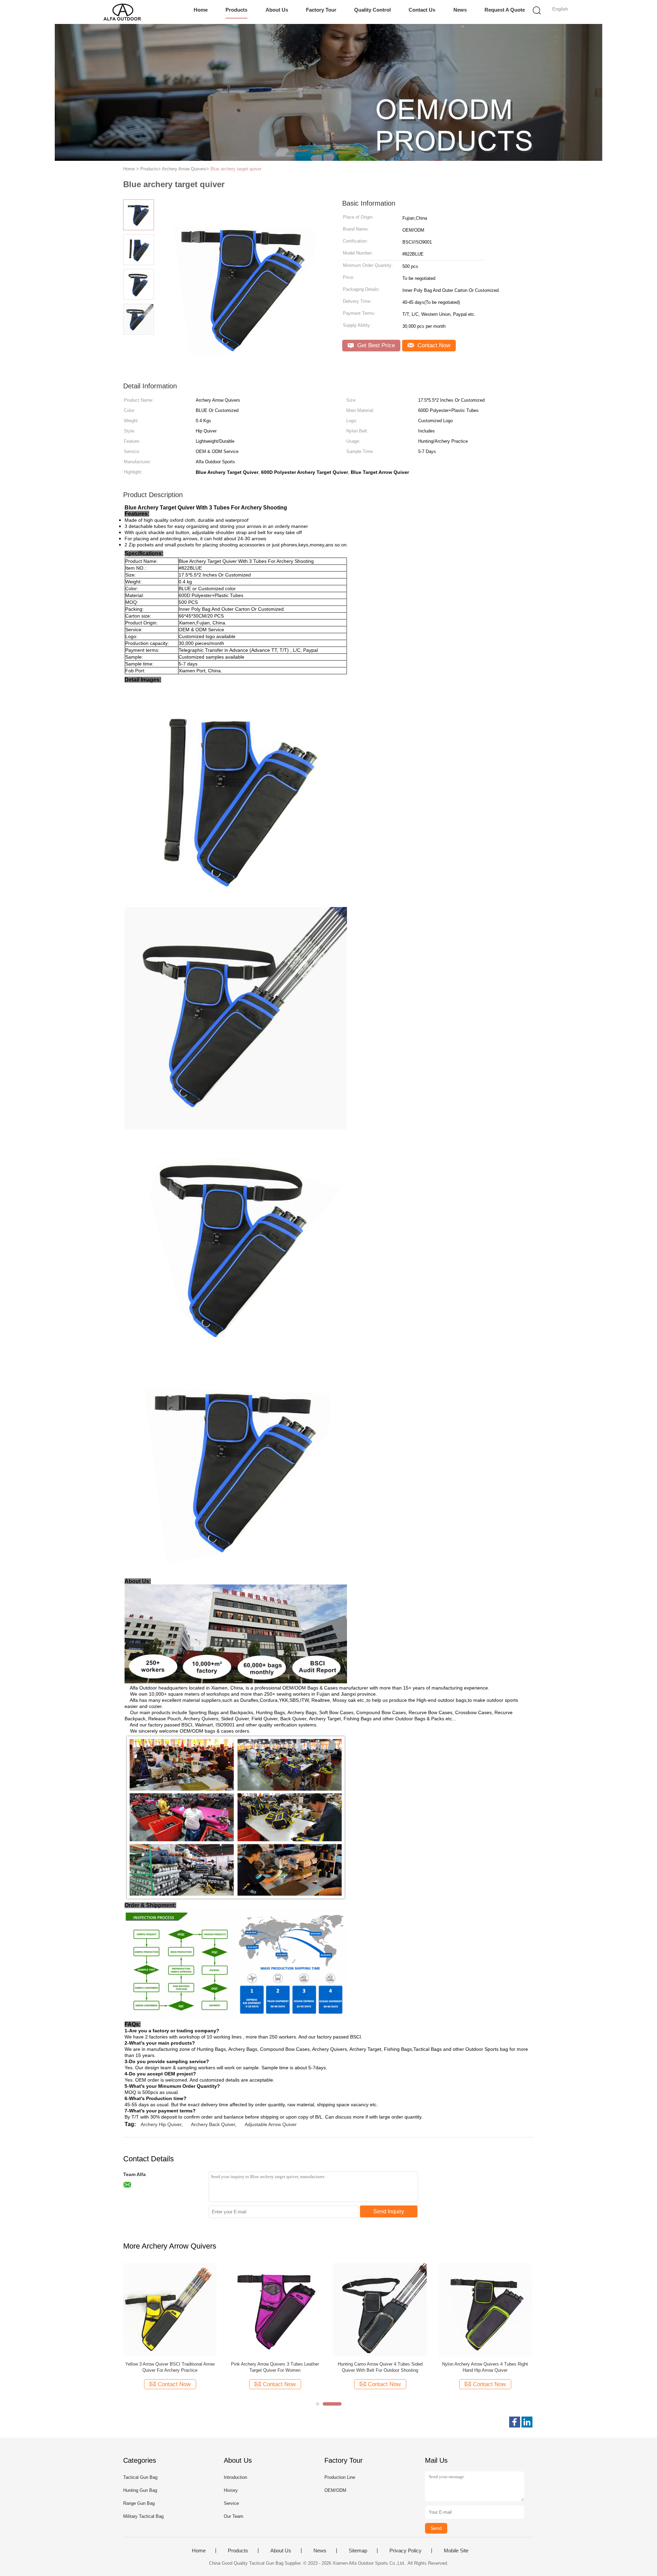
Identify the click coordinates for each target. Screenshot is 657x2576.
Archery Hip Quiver (161, 2124)
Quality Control (372, 10)
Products (236, 10)
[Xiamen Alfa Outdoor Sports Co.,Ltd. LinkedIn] (527, 2422)
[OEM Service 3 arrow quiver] (275, 2309)
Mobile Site (456, 2551)
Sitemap (358, 2551)
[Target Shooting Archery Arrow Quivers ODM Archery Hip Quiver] (485, 2309)
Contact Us (422, 10)
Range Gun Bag (139, 2503)
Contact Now (433, 345)
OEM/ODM (335, 2490)
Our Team (234, 2516)
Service (231, 2503)
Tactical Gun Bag (140, 2477)
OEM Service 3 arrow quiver (275, 2364)
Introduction (235, 2477)
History (231, 2490)
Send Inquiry (389, 2211)
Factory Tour (321, 10)
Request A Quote (505, 10)
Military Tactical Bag (143, 2516)
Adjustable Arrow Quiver (271, 2124)
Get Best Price (375, 345)
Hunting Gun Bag (140, 2490)
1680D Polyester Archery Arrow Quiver (380, 2364)
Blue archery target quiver (236, 169)
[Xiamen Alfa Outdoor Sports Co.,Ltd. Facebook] (515, 2422)
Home (201, 10)
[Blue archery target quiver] (170, 2309)
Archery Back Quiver (213, 2124)
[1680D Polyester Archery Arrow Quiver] (380, 2309)
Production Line (340, 2477)
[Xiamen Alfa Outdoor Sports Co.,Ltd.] (122, 12)
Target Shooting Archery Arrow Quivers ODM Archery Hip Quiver (485, 2367)
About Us (277, 10)
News (460, 10)
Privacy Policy (405, 2551)
